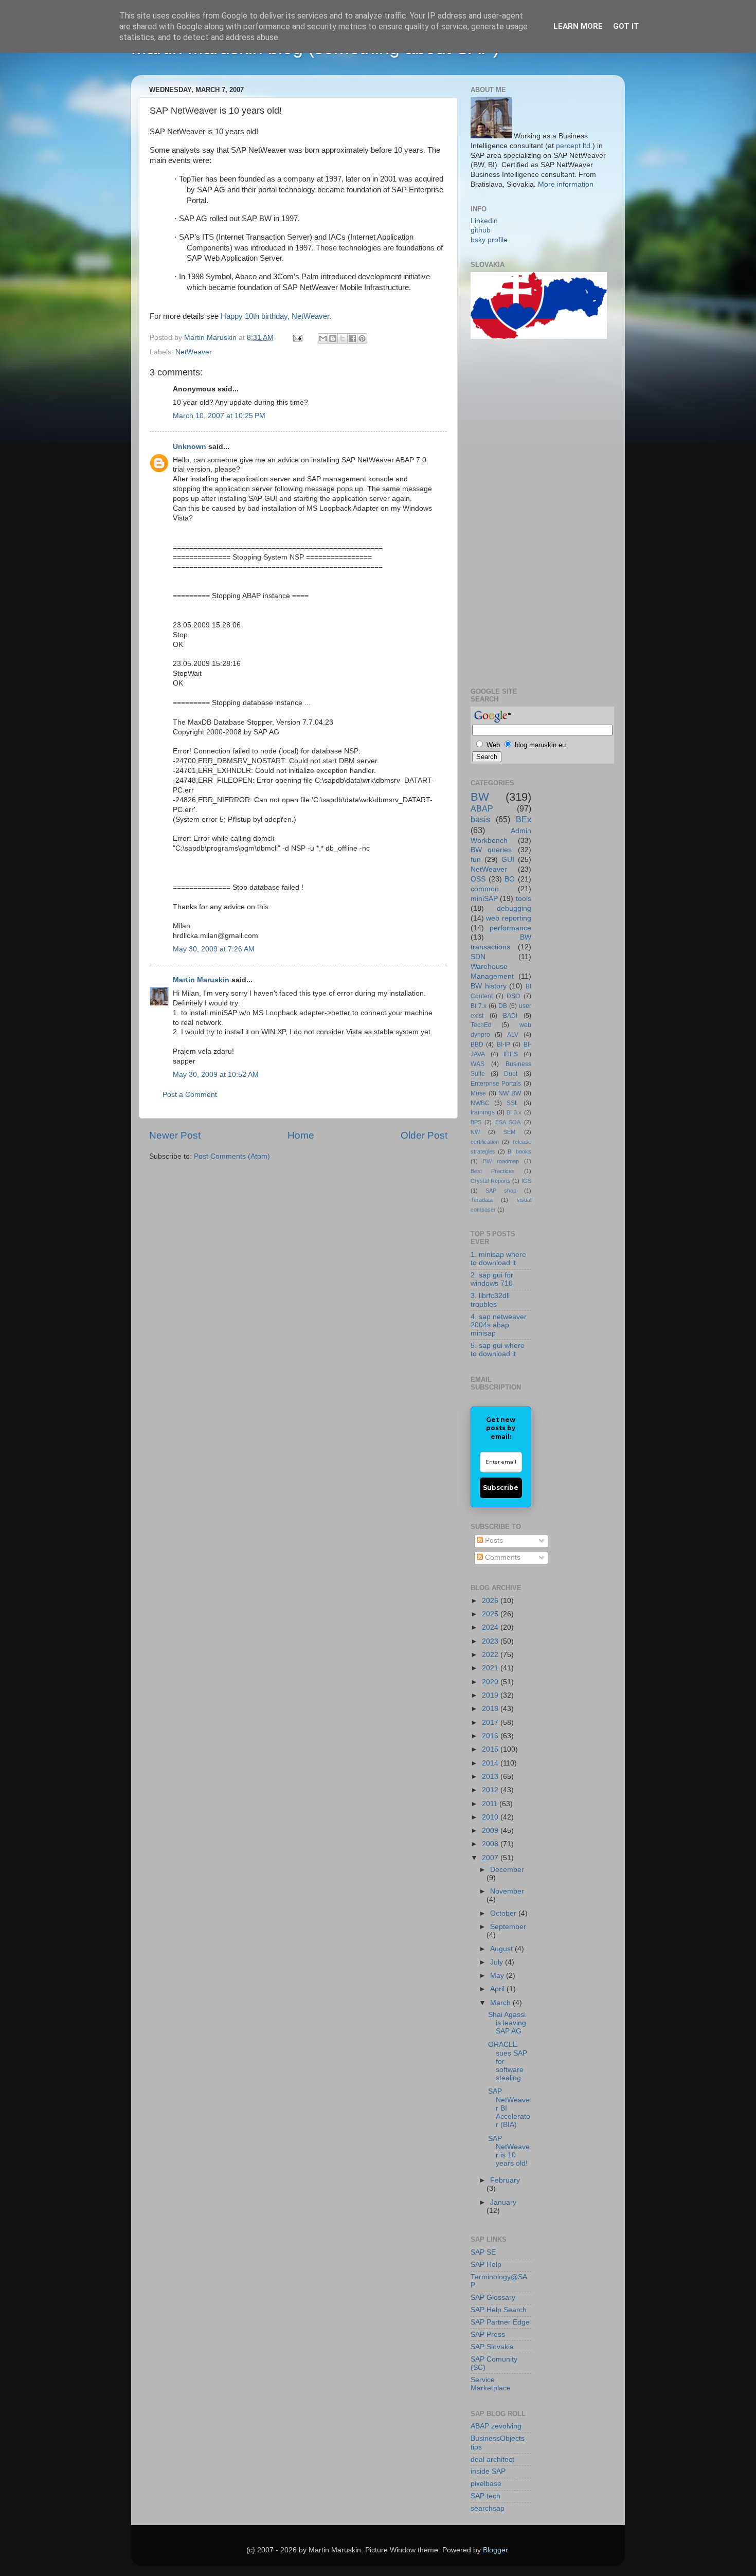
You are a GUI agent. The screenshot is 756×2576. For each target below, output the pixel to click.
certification (485, 1142)
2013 (491, 1777)
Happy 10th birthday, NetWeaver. (276, 316)
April (498, 1989)
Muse (478, 1093)
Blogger (495, 2550)
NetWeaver (194, 352)
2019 (491, 1695)
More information (566, 184)
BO (510, 879)
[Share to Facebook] (352, 338)
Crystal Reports (491, 1181)
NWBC (480, 1103)
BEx (524, 819)
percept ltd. (574, 146)
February (505, 2180)
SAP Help (486, 2265)
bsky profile (489, 240)
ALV (513, 1035)
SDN (478, 957)
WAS (478, 1064)
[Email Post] (297, 338)
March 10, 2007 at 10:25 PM (219, 416)
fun (476, 860)
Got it (626, 26)
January (503, 2202)
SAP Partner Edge (500, 2322)
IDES (511, 1054)
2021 (491, 1668)
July (498, 1962)
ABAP (482, 808)
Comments (502, 1557)
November (507, 1891)
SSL (512, 1103)
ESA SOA (508, 1122)
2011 (491, 1804)
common (485, 889)
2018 (491, 1709)
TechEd (481, 1025)
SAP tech (485, 2496)
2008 (491, 1844)
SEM (509, 1132)
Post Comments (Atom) (232, 1156)
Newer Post (175, 1135)
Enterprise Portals (496, 1084)
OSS (478, 879)
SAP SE (483, 2252)
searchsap (488, 2508)
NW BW (510, 1093)
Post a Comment (190, 1095)
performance (510, 928)
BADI (510, 1016)
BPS (476, 1122)
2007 (491, 1858)
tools (524, 899)
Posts (493, 1541)
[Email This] (323, 338)
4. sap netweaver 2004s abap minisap (499, 1325)
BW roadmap (501, 1161)
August (502, 1949)
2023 (491, 1641)
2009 (491, 1831)
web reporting (508, 918)
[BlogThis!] (333, 338)
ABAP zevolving (496, 2426)
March (501, 2003)
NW (475, 1132)
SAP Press (488, 2335)
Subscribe (501, 1488)
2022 (491, 1655)
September (508, 1927)
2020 (491, 1682)
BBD (477, 1044)
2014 (491, 1763)
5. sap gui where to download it (498, 1350)
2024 (491, 1627)
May (498, 1976)
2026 (491, 1601)
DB (503, 1006)
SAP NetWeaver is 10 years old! (509, 2151)
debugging (514, 908)
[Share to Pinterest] (362, 338)
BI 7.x (479, 1006)
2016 (491, 1736)
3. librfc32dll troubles (490, 1300)
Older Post (424, 1135)
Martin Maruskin (201, 980)
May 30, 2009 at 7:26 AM (214, 949)
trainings (483, 1112)
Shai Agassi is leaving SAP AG (507, 2023)
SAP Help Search (499, 2310)
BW (480, 797)
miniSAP (484, 899)
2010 (491, 1817)
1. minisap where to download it (498, 1259)
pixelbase (486, 2484)
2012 (491, 1790)
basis (480, 819)
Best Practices (493, 1171)
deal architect (492, 2460)
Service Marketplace (491, 2384)
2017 (491, 1723)
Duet (511, 1074)
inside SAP (488, 2471)
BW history (489, 986)
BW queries (491, 850)
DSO (513, 996)
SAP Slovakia (492, 2347)
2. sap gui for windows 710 (492, 1279)
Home (301, 1135)
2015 (491, 1749)
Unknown (190, 447)
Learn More (578, 26)
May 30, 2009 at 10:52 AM (216, 1075)
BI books (519, 1151)
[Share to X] (343, 338)
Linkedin (484, 221)
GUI (508, 860)
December (507, 1870)
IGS (526, 1181)
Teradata (482, 1200)
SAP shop (501, 1191)
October (504, 1913)
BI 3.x (514, 1112)
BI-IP (503, 1044)
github (481, 230)
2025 (491, 1614)
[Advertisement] (512, 512)
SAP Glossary (493, 2298)
